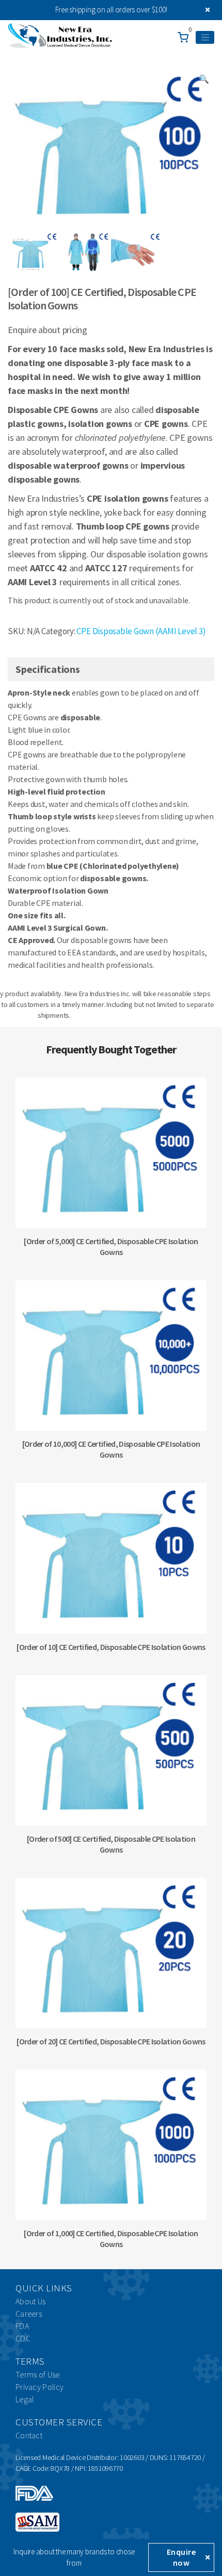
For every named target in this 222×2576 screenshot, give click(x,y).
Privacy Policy (39, 2387)
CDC (23, 2338)
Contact (29, 2435)
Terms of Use (38, 2374)
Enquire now (181, 2557)
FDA (22, 2326)
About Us (30, 2301)
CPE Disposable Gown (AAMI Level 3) (141, 631)
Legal (25, 2399)
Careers (29, 2314)
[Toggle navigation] (205, 38)
